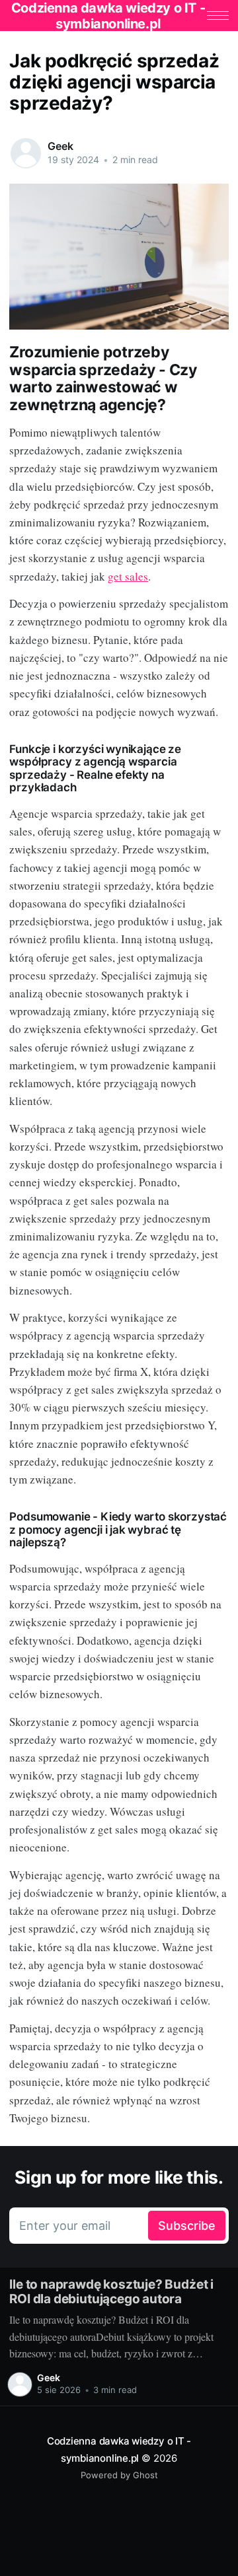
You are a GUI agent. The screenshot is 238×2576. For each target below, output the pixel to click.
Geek (60, 146)
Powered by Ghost (119, 2475)
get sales (128, 576)
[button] (218, 16)
